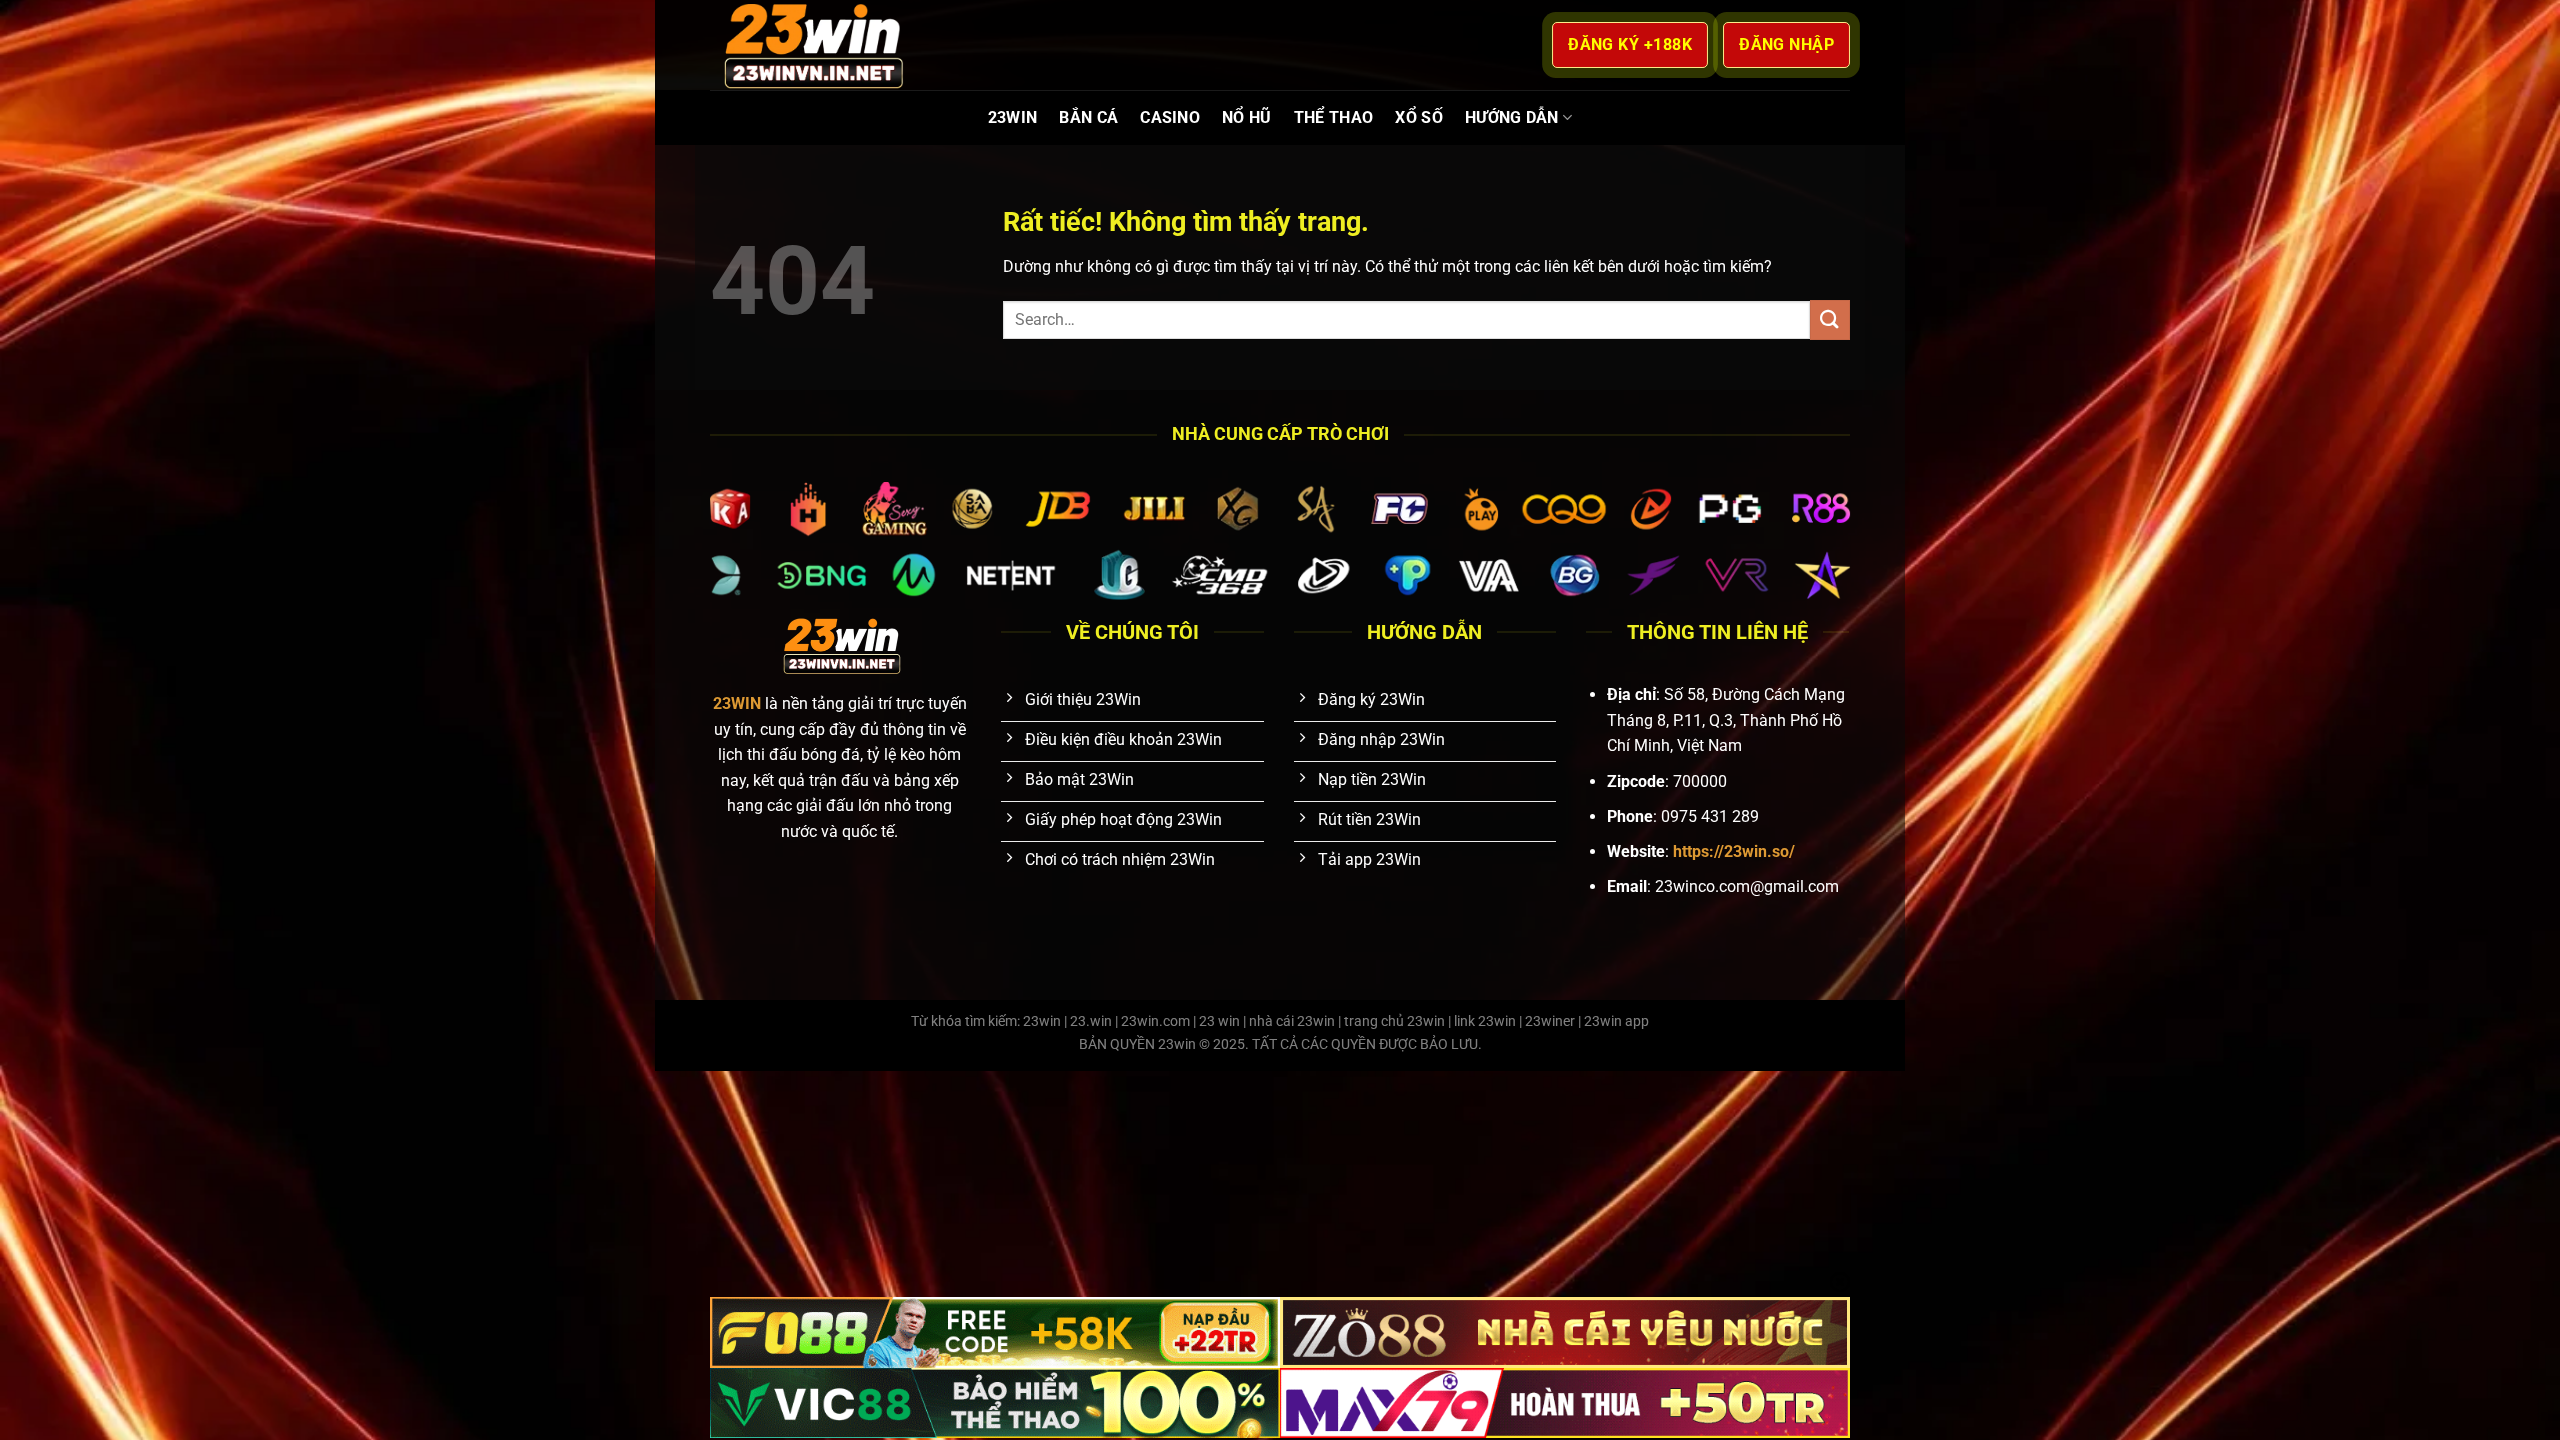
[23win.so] (810, 44)
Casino (1170, 117)
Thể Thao (1334, 117)
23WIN (1013, 117)
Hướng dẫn (1512, 117)
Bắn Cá (1088, 117)
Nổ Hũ (1247, 117)
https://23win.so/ (1734, 851)
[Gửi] (1830, 319)
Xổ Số (1419, 117)
